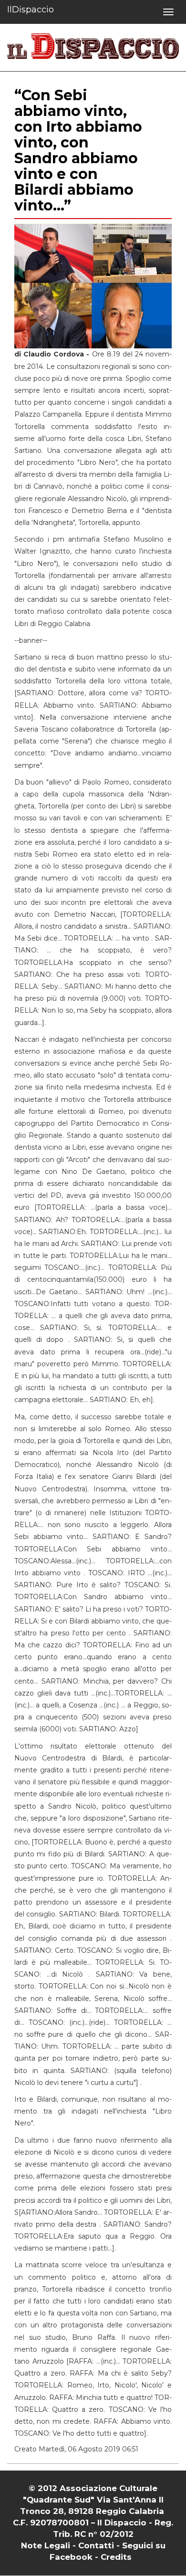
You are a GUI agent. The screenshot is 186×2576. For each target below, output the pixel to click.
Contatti (96, 2545)
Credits (116, 2557)
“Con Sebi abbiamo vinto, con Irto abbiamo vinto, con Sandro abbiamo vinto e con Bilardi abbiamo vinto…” (78, 150)
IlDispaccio (31, 10)
